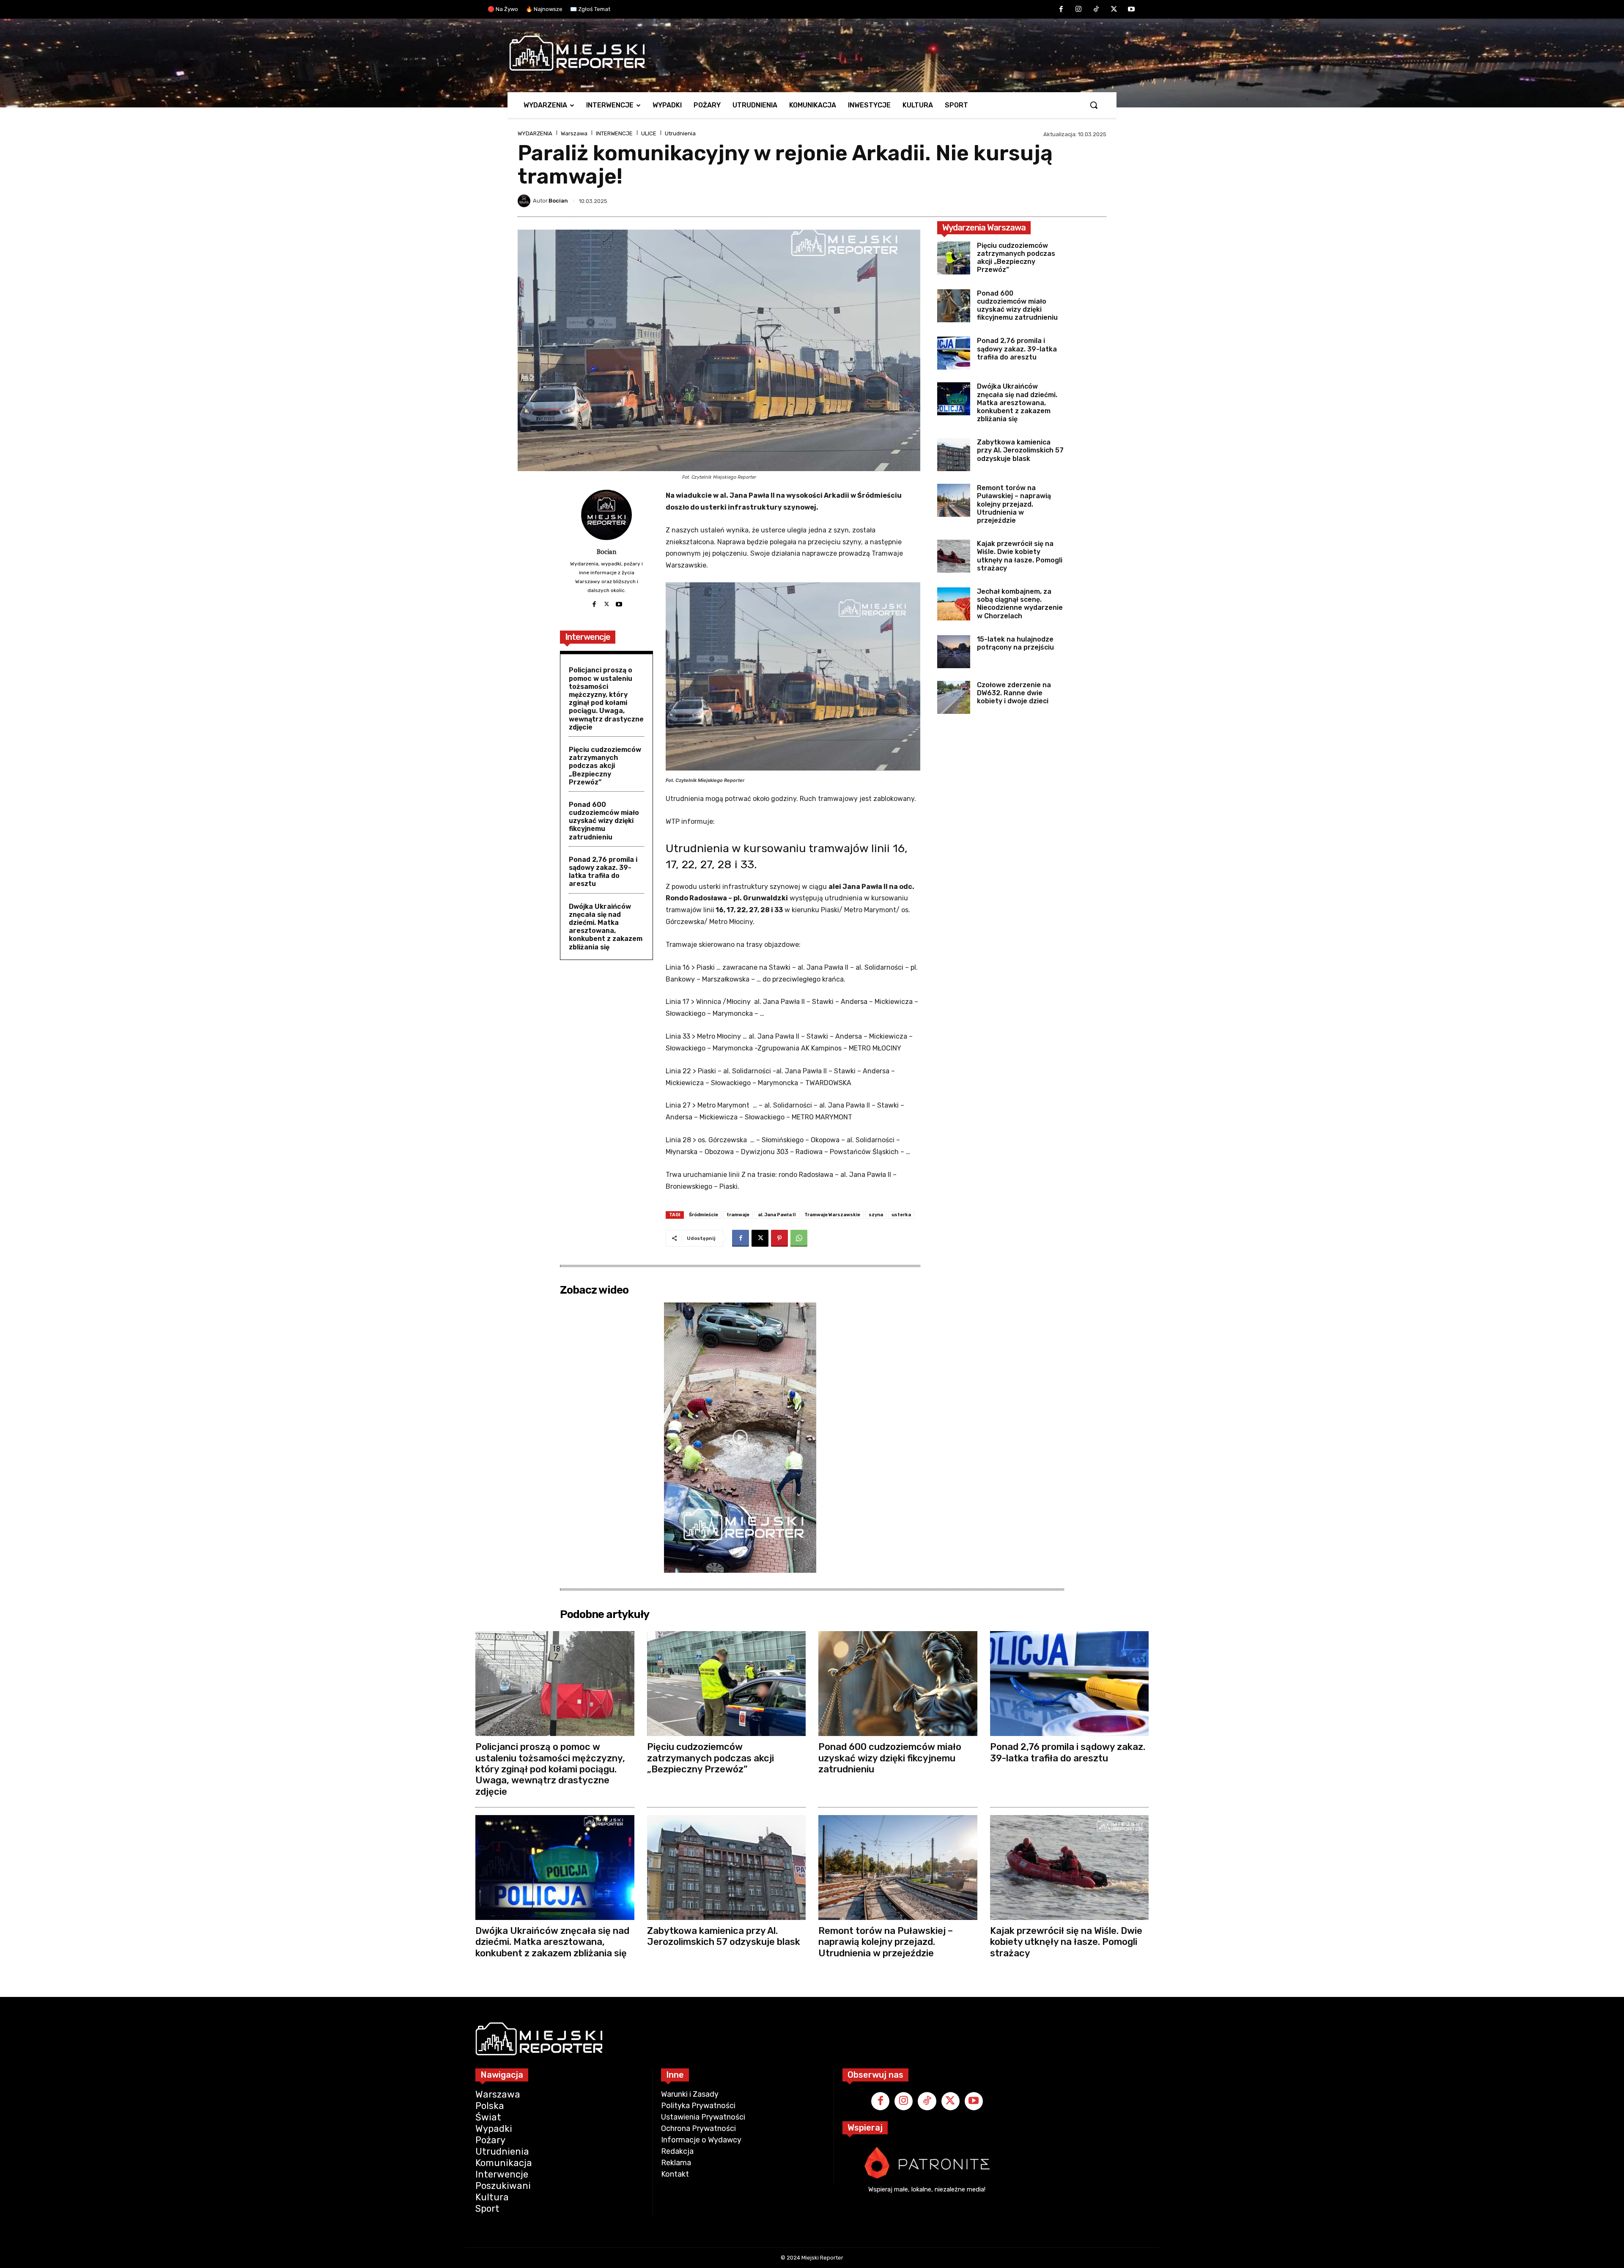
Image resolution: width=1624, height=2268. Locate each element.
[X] (1114, 10)
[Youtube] (1131, 10)
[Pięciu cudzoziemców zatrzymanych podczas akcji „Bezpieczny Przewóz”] (954, 258)
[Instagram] (1079, 10)
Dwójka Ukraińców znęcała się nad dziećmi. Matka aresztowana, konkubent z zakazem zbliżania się (606, 927)
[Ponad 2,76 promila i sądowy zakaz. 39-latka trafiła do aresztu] (954, 353)
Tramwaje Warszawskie (832, 1215)
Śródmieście (704, 1215)
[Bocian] (525, 201)
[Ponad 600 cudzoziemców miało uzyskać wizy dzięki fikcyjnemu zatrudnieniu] (954, 306)
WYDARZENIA (535, 133)
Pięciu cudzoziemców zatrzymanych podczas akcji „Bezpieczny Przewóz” (605, 766)
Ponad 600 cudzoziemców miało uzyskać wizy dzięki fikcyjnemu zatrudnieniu (604, 821)
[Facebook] (1061, 10)
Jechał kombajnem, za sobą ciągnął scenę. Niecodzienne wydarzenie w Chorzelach (1020, 604)
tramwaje (738, 1215)
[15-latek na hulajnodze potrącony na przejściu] (954, 652)
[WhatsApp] (799, 1238)
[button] (1094, 105)
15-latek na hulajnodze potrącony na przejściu (1015, 643)
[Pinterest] (779, 1238)
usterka (901, 1215)
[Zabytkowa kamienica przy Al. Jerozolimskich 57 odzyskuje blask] (954, 455)
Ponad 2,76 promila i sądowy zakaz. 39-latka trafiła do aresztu (603, 872)
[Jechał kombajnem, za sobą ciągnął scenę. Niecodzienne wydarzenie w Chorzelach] (954, 604)
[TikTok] (1096, 10)
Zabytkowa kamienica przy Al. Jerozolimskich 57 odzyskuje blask (1020, 450)
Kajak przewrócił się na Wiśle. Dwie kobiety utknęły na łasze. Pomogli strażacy (1020, 556)
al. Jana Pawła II (777, 1215)
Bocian (558, 201)
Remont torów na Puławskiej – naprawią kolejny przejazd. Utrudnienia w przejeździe (1014, 504)
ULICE (649, 133)
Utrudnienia (680, 133)
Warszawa (574, 133)
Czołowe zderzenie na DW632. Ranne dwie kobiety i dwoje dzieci (1014, 693)
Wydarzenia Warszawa (984, 228)
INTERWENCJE (614, 133)
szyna (876, 1215)
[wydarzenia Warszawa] (808, 53)
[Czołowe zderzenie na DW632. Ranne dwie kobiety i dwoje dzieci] (954, 697)
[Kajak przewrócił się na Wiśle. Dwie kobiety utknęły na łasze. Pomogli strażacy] (954, 556)
